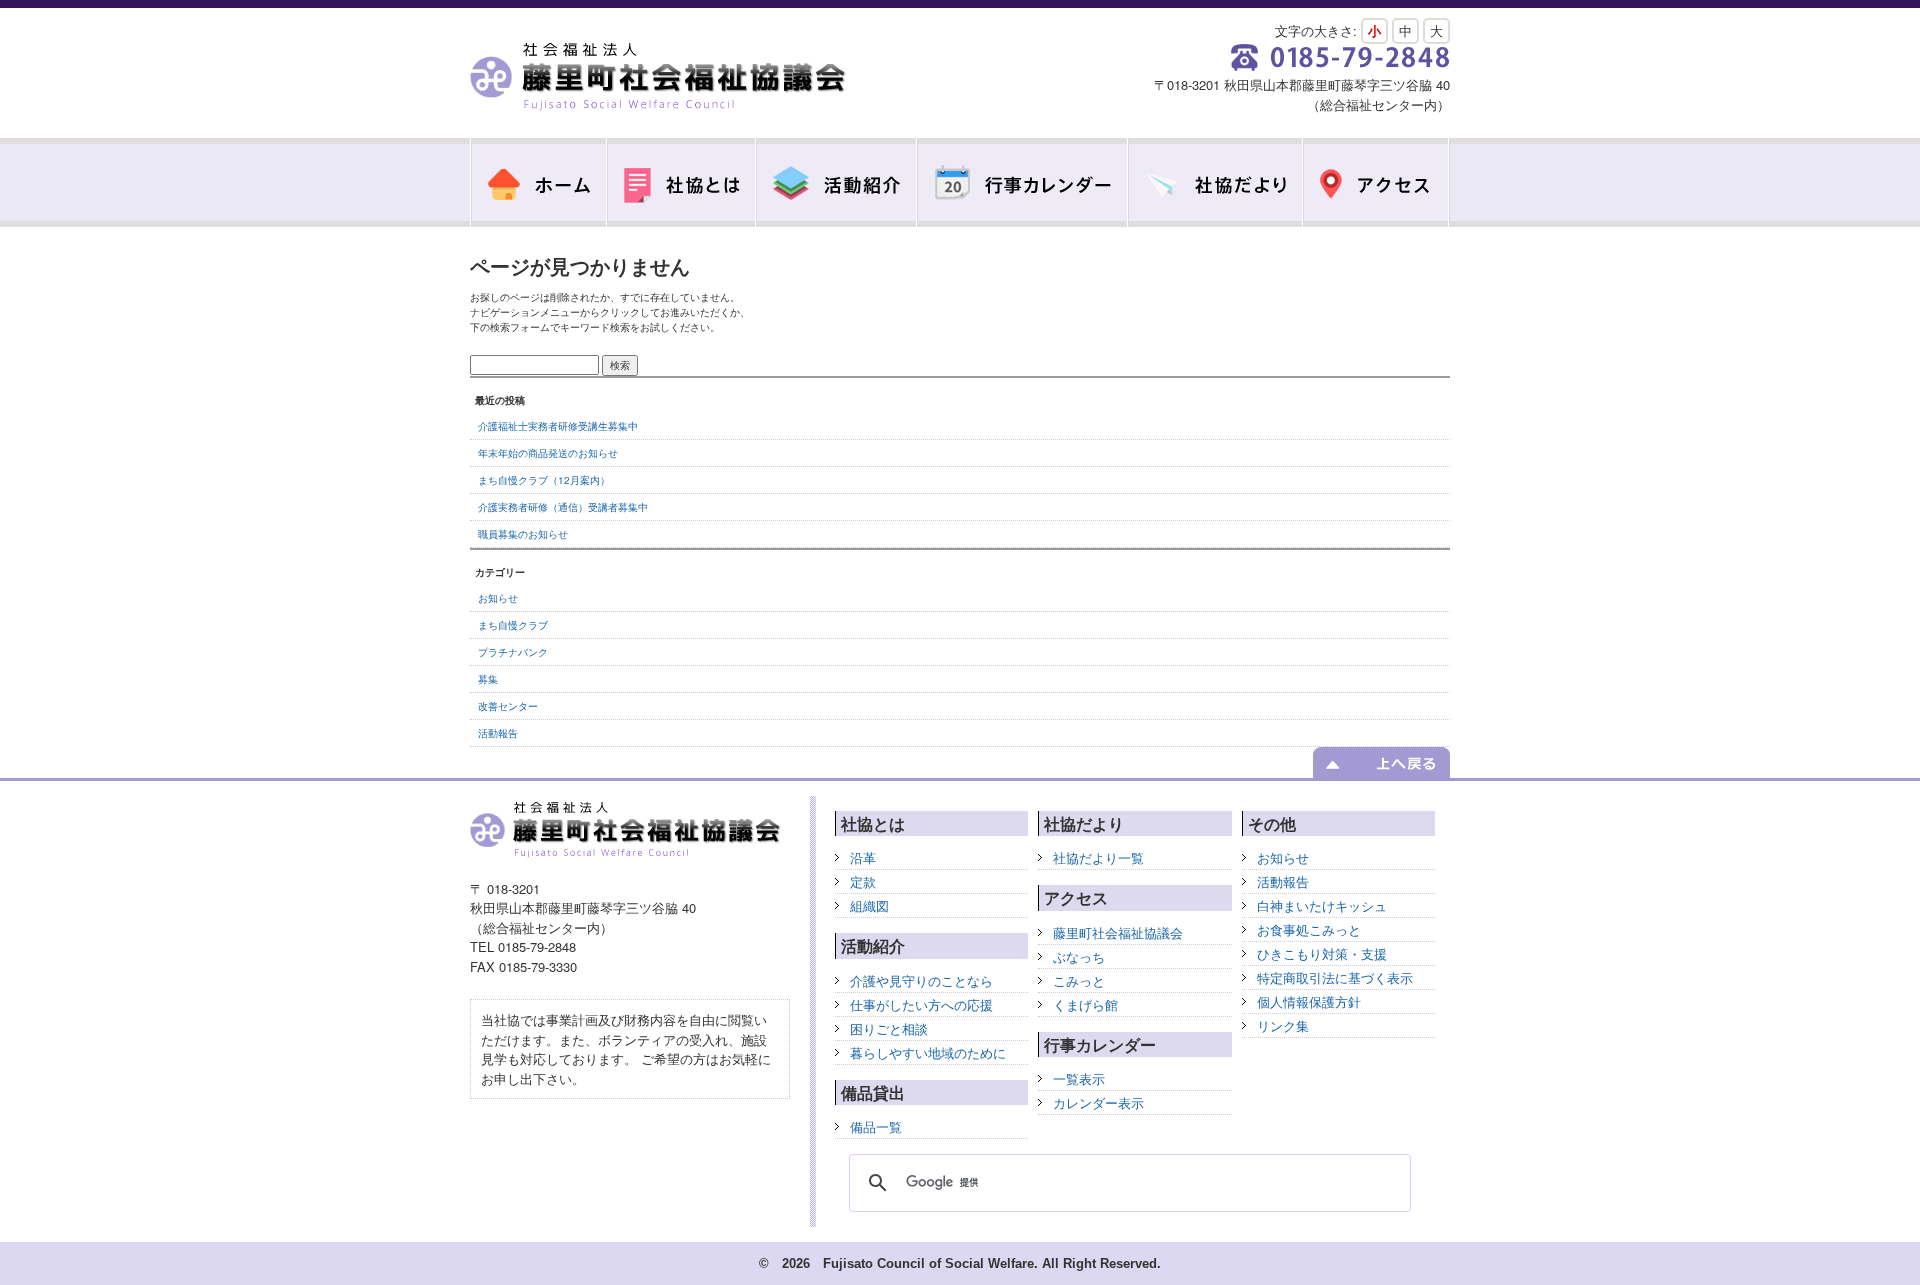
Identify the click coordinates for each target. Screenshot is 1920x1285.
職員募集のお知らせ (523, 534)
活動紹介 (836, 182)
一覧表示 (1079, 1078)
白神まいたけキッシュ (1322, 905)
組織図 (869, 905)
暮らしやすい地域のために (928, 1052)
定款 (863, 881)
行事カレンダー (1022, 182)
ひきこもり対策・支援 (1322, 953)
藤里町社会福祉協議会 (660, 77)
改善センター (508, 706)
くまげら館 (1085, 1004)
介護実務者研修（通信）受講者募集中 (563, 507)
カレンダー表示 (1098, 1102)
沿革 (863, 857)
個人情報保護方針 (1309, 1001)
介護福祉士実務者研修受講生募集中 (558, 426)
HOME (538, 182)
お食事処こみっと (1309, 929)
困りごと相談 (889, 1028)
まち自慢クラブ (513, 625)
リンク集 (1283, 1025)
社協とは (681, 182)
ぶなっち (1079, 956)
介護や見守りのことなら (921, 980)
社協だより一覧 (1098, 857)
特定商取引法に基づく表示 (1335, 977)
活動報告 (498, 733)
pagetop (1381, 762)
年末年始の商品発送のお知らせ (548, 453)
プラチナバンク (513, 652)
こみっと (1079, 980)
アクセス (1376, 182)
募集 (488, 679)
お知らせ (498, 598)
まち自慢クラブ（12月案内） (544, 480)
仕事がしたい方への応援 (921, 1004)
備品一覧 (876, 1126)
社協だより (1215, 182)
